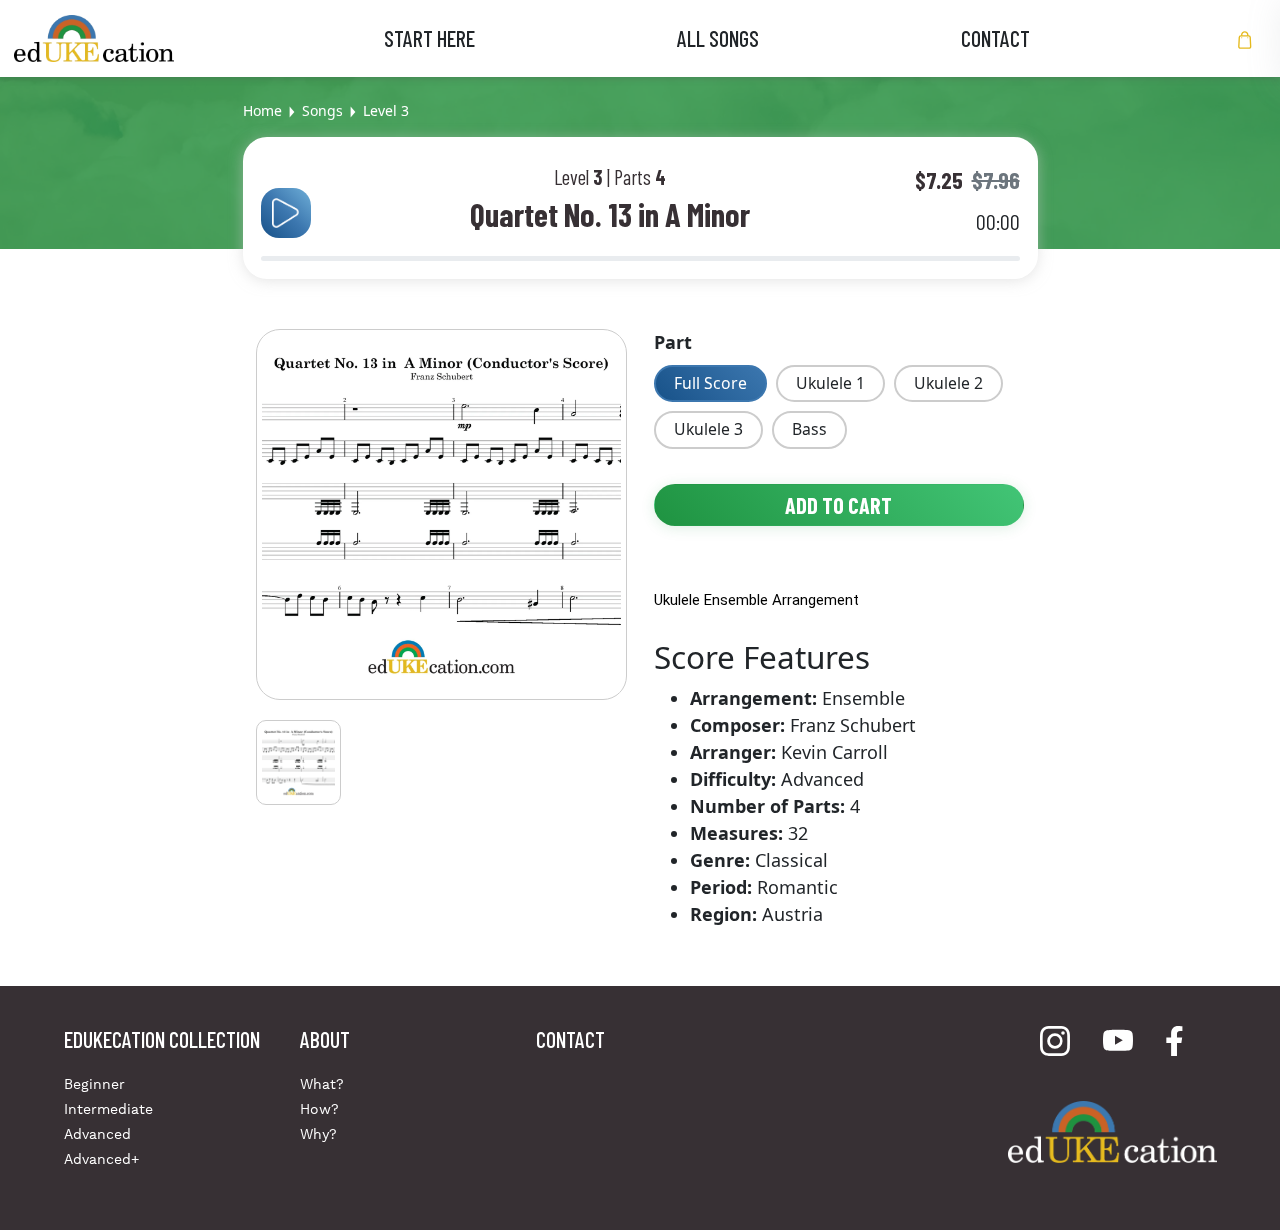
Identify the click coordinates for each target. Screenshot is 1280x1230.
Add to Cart (838, 505)
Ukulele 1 (830, 383)
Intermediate (108, 1109)
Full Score (710, 383)
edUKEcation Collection (162, 1039)
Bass (809, 429)
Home (262, 110)
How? (319, 1109)
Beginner (94, 1084)
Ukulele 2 (948, 383)
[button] (1245, 38)
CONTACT (995, 38)
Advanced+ (101, 1159)
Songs (322, 110)
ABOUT (325, 1039)
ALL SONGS (718, 38)
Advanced (97, 1134)
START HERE (429, 38)
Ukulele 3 (708, 429)
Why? (318, 1134)
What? (322, 1084)
